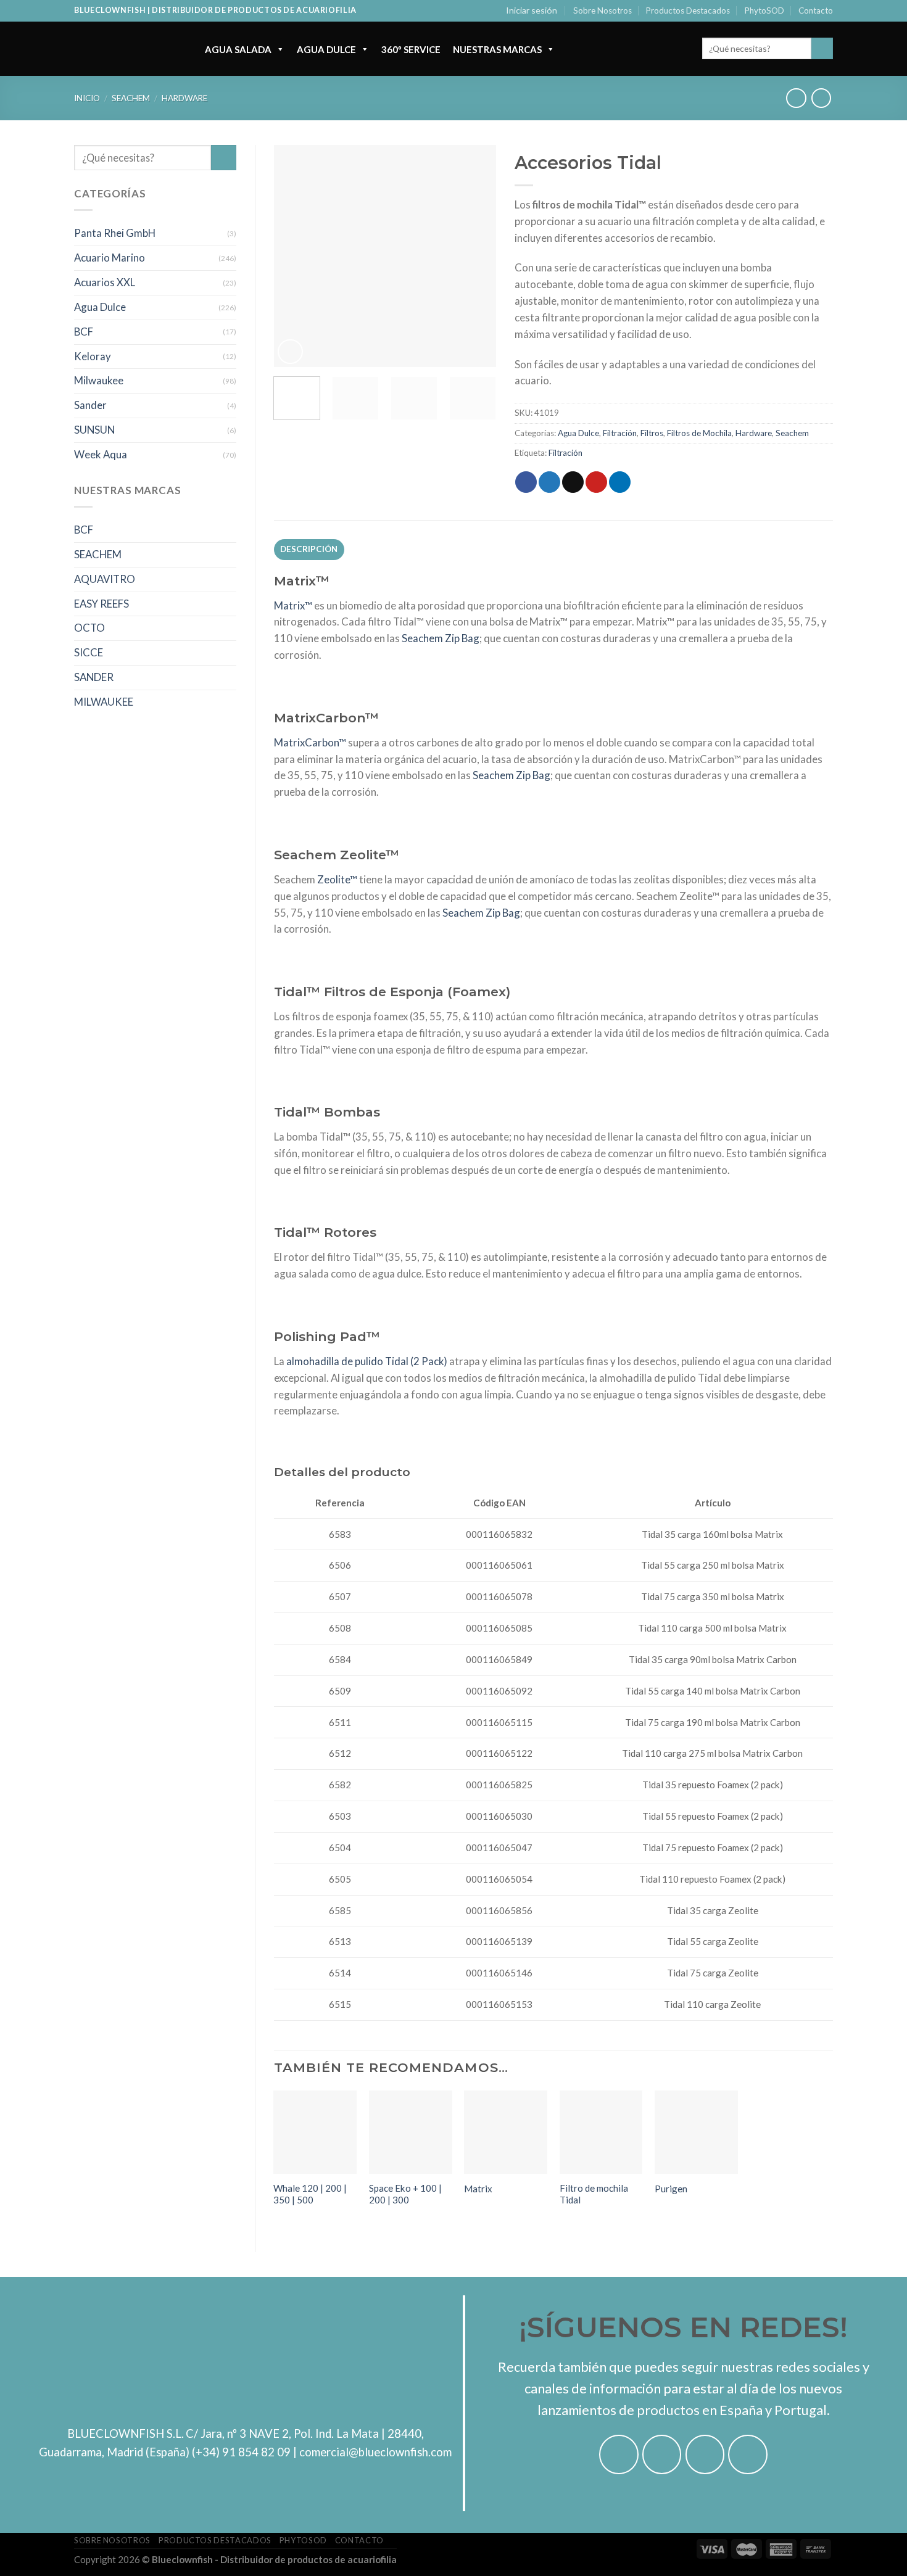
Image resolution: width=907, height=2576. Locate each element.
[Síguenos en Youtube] (748, 2454)
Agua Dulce (326, 49)
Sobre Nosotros (603, 10)
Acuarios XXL (105, 282)
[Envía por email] (573, 482)
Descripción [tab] (309, 549)
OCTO (89, 628)
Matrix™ (293, 605)
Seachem (131, 98)
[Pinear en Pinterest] (596, 482)
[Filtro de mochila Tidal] (601, 2132)
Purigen (671, 2189)
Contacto (816, 10)
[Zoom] (290, 352)
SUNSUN (94, 430)
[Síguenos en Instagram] (662, 2454)
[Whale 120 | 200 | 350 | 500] (315, 2132)
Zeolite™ (337, 879)
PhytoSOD (764, 10)
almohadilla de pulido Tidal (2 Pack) (367, 1361)
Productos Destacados (688, 10)
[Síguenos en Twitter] (705, 2454)
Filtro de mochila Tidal (594, 2194)
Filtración (620, 433)
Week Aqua (101, 454)
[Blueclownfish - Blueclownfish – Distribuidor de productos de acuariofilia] (127, 49)
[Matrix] (506, 2132)
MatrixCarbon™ (310, 742)
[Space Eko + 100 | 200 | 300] (411, 2132)
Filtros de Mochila (699, 433)
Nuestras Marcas (497, 49)
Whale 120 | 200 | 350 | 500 (310, 2194)
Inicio (87, 98)
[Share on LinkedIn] (620, 482)
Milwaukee (99, 380)
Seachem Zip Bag (441, 638)
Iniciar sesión (532, 10)
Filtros (652, 433)
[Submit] (822, 48)
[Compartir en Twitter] (549, 482)
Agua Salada (238, 49)
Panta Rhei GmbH (115, 233)
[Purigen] (696, 2132)
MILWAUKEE (104, 702)
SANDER (94, 677)
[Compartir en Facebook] (526, 482)
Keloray (93, 356)
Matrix (478, 2189)
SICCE (89, 652)
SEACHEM (98, 554)
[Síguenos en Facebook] (619, 2454)
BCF (84, 332)
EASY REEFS (101, 604)
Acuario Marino (110, 258)
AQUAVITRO (105, 579)
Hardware (184, 98)
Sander (90, 405)
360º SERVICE (411, 49)
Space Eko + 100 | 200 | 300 (405, 2194)
